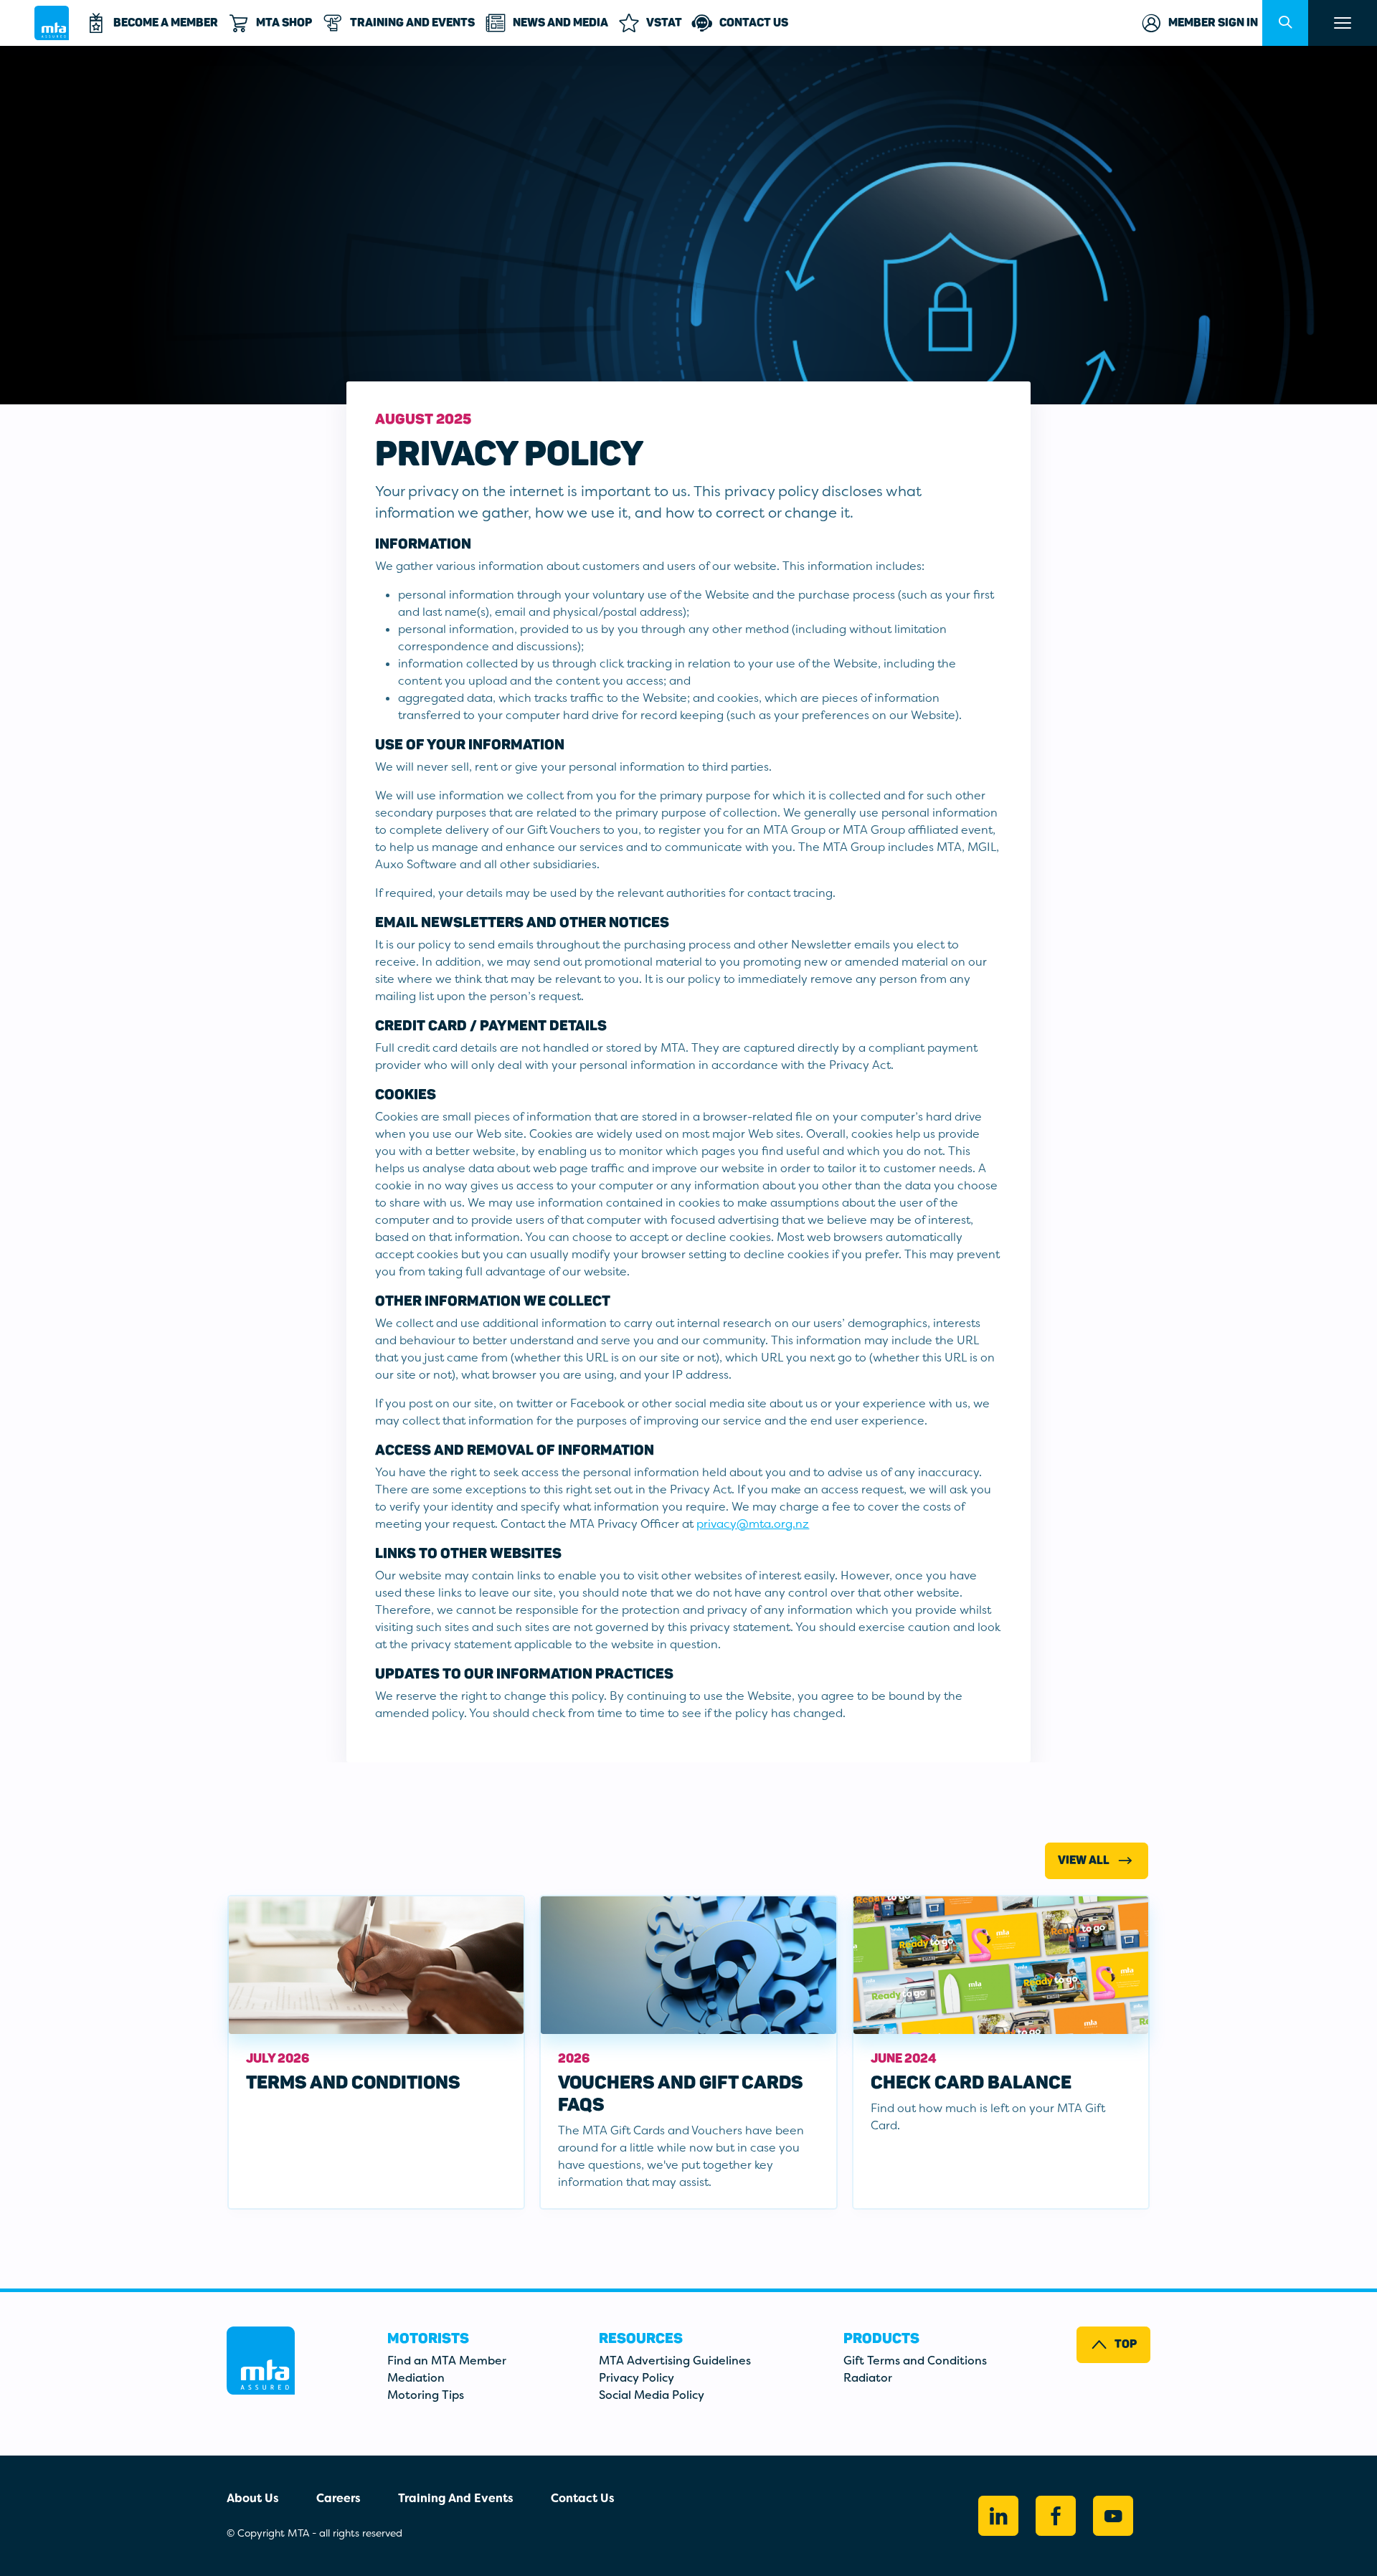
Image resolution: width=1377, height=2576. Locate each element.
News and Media (560, 23)
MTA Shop (284, 23)
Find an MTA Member (447, 2361)
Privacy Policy (637, 2378)
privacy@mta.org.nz (753, 1524)
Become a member (166, 23)
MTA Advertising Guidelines (675, 2361)
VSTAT (664, 23)
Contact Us (754, 23)
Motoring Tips (426, 2395)
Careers (339, 2498)
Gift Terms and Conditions (915, 2361)
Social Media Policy (652, 2395)
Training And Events (412, 23)
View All (1084, 1860)
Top (1126, 2344)
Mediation (416, 2378)
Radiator (868, 2378)
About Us (253, 2498)
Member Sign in (1213, 23)
